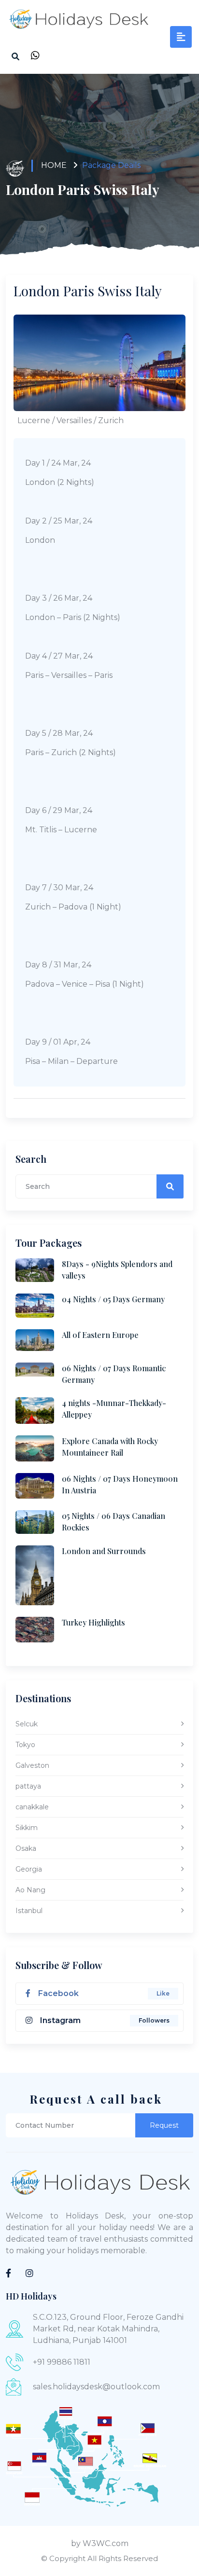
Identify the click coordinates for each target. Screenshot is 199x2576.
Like (163, 1993)
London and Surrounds (104, 1551)
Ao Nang (30, 1890)
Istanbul (29, 1911)
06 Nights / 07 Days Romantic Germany (114, 1374)
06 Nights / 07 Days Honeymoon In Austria (120, 1484)
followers (154, 2020)
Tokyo (25, 1745)
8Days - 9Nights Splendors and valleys (117, 1270)
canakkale (32, 1807)
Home (54, 165)
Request (164, 2125)
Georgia (29, 1869)
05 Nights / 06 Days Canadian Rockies (114, 1522)
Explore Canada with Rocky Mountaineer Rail (110, 1447)
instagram (60, 2020)
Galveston (32, 1765)
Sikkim (27, 1828)
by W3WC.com (100, 2543)
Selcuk (27, 1724)
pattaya (28, 1786)
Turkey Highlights (93, 1622)
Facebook (58, 1993)
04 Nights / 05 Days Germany (113, 1299)
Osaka (26, 1848)
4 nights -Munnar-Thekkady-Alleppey (114, 1409)
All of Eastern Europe (100, 1335)
